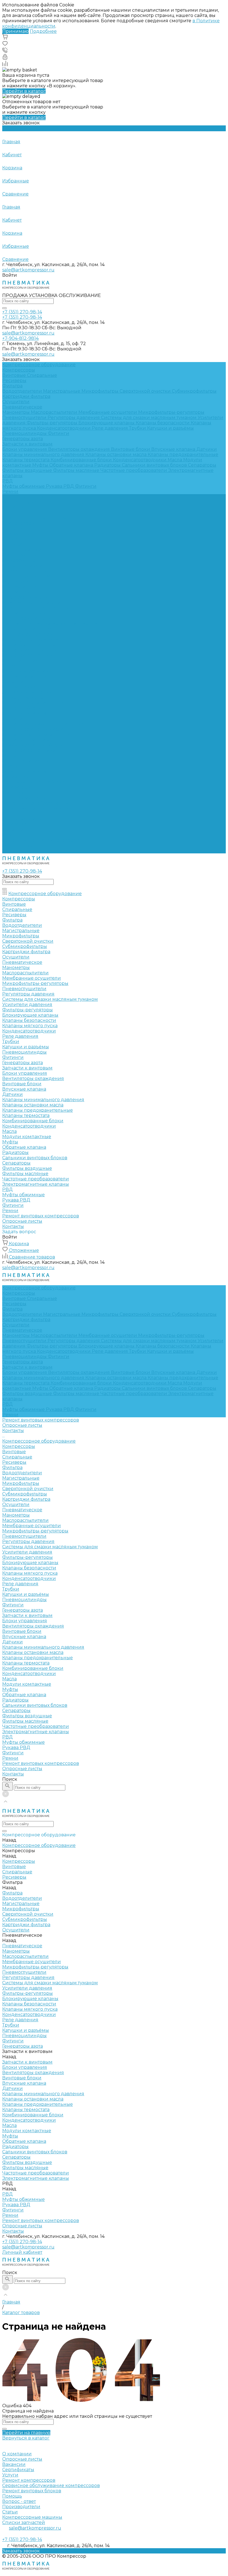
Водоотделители (23, 391)
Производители (21, 2507)
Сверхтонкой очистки (146, 391)
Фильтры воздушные (28, 470)
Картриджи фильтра (26, 396)
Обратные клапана (72, 465)
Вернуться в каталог (26, 2438)
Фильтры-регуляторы (53, 423)
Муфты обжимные (24, 486)
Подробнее (43, 31)
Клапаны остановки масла (117, 454)
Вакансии (14, 2464)
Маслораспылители (55, 412)
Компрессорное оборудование (39, 518)
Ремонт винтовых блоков (32, 2491)
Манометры (17, 412)
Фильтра (12, 386)
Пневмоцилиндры (25, 433)
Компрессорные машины (32, 2517)
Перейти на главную (26, 2433)
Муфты (41, 465)
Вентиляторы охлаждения (80, 449)
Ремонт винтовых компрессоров (41, 840)
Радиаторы (108, 465)
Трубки (138, 428)
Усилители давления (27, 629)
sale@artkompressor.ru (28, 270)
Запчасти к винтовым (27, 444)
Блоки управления (25, 449)
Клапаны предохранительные (183, 454)
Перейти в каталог (24, 91)
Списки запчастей (24, 2522)
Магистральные (62, 391)
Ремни (10, 491)
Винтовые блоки (131, 449)
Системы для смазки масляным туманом (149, 418)
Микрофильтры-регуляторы (171, 412)
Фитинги (59, 433)
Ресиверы (14, 381)
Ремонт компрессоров (29, 2480)
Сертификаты (18, 2470)
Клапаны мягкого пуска (30, 650)
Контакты (13, 851)
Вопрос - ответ (19, 2501)
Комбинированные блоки (82, 460)
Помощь (12, 2496)
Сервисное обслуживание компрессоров (51, 2485)
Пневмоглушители (25, 418)
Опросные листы (22, 845)
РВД (8, 481)
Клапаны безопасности (163, 423)
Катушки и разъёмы (170, 428)
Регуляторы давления (74, 418)
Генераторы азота (23, 439)
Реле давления (110, 428)
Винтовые (15, 375)
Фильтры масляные (77, 470)
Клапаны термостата (26, 460)
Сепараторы (202, 465)
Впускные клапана (174, 449)
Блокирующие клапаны (107, 423)
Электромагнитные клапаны (36, 808)
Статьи (10, 2512)
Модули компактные (27, 761)
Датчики (207, 449)
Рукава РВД (60, 486)
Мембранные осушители (108, 412)
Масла (175, 460)
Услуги (10, 2475)
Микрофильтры (101, 391)
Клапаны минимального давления (44, 454)
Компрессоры (19, 370)
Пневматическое (22, 407)
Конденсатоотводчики (64, 428)
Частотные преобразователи (134, 470)
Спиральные (42, 375)
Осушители (16, 402)
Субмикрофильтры (194, 391)
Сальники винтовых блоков (155, 465)
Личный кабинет (22, 2252)
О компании (17, 2454)
